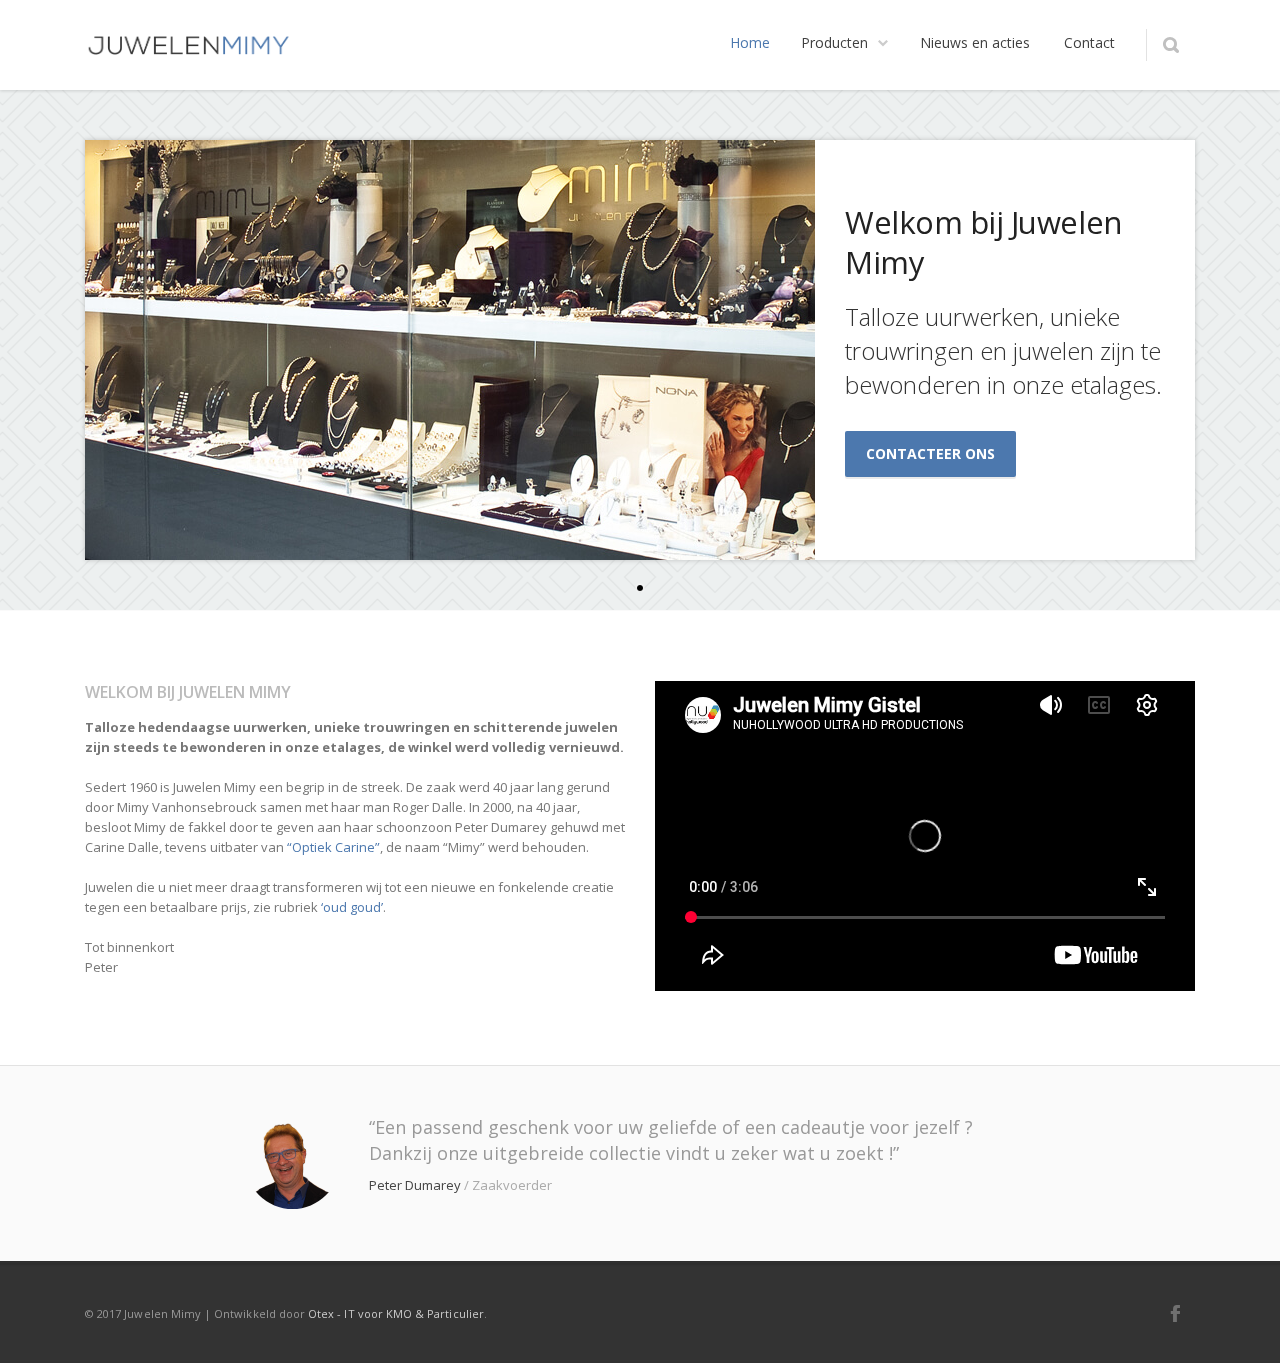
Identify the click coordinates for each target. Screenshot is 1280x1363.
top (1240, 1323)
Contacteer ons (930, 453)
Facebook (1175, 1313)
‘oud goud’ (352, 907)
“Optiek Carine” (333, 847)
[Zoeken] (1170, 45)
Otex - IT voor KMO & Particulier (396, 1313)
